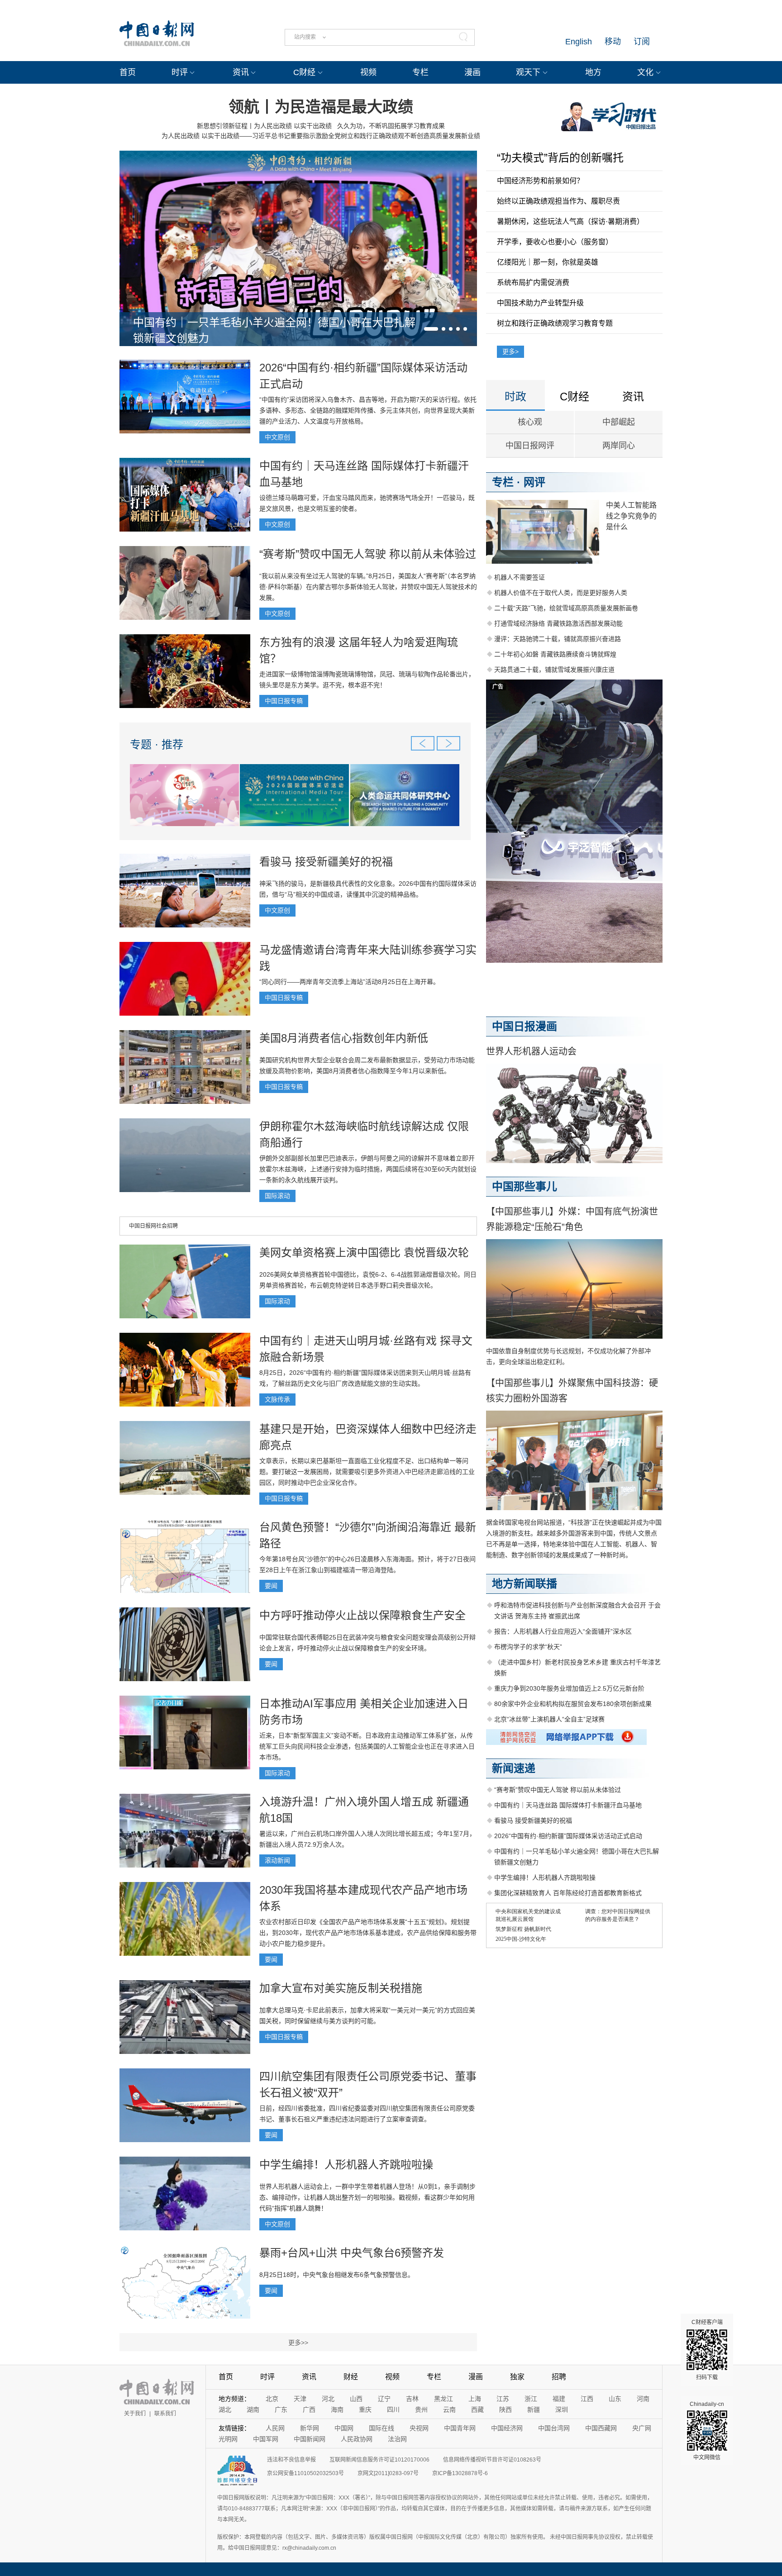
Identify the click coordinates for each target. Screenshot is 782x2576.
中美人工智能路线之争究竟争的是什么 (631, 516)
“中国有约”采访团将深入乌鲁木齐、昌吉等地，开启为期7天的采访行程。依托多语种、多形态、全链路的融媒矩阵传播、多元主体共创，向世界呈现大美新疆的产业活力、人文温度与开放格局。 (368, 410)
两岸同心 (619, 446)
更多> (510, 352)
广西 (309, 2410)
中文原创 (277, 437)
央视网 (419, 2428)
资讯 (241, 72)
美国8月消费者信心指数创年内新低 (344, 1038)
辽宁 (384, 2399)
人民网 (275, 2428)
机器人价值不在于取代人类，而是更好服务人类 (561, 593)
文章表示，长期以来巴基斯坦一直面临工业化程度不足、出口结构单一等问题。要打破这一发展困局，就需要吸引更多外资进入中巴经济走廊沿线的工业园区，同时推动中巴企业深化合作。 (367, 1472)
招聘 (559, 2377)
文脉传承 (277, 1399)
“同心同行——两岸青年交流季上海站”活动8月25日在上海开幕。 (349, 982)
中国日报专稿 (284, 701)
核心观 (530, 422)
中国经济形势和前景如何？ (540, 181)
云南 (449, 2410)
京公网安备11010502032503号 (305, 2473)
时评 (180, 72)
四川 (393, 2410)
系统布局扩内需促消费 (533, 283)
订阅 (642, 42)
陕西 (505, 2410)
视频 (368, 72)
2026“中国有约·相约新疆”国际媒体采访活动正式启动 (568, 1836)
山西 (356, 2399)
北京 (272, 2399)
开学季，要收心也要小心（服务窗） (555, 242)
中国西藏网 (601, 2428)
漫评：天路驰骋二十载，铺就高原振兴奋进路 (558, 639)
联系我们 (165, 2414)
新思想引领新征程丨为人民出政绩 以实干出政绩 (264, 126)
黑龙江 (443, 2399)
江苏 (503, 2399)
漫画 (472, 72)
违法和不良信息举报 (291, 2460)
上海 (475, 2399)
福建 (559, 2399)
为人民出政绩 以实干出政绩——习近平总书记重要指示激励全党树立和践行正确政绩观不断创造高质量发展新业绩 (321, 136)
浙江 (531, 2399)
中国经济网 (507, 2428)
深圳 (562, 2410)
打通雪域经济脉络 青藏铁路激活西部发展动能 (558, 623)
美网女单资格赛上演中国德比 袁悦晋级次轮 (364, 1252)
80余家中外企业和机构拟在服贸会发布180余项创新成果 (573, 1704)
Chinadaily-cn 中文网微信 (707, 2431)
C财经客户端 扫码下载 (707, 2350)
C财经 (304, 72)
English (579, 42)
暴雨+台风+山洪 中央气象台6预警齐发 (352, 2253)
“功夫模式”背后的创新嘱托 (560, 158)
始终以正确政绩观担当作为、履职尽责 (558, 201)
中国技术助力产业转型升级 (540, 303)
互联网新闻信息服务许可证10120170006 (379, 2460)
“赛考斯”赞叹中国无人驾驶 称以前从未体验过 (368, 554)
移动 (613, 42)
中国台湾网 (554, 2428)
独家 (517, 2377)
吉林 (412, 2399)
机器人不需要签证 (520, 577)
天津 (300, 2399)
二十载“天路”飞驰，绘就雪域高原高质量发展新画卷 (566, 608)
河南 (643, 2399)
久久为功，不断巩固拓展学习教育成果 (391, 126)
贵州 (421, 2410)
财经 (351, 2377)
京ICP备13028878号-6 (460, 2473)
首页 (128, 72)
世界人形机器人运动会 (531, 1051)
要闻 (271, 1586)
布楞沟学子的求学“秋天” (528, 1647)
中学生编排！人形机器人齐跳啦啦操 (346, 2165)
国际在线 (381, 2428)
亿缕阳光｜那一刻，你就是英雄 (548, 262)
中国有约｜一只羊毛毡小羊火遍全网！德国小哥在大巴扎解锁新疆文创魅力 (274, 330)
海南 (337, 2410)
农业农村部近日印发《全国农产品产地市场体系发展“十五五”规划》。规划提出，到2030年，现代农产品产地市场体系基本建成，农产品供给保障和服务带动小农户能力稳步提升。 (368, 1933)
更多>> (298, 2343)
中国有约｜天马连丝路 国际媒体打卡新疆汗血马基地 (568, 1805)
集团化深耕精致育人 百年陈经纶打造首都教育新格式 (568, 1893)
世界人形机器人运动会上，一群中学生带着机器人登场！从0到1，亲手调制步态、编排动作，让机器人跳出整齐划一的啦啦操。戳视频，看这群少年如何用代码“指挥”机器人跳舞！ (367, 2197)
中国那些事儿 (525, 1186)
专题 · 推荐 (157, 744)
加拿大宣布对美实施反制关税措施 (341, 1988)
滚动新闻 (277, 1860)
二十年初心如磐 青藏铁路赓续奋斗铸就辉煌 (555, 654)
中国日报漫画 (525, 1026)
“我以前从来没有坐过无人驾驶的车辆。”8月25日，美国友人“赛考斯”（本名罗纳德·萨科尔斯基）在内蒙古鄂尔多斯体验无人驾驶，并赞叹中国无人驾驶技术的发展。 (368, 587)
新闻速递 (514, 1768)
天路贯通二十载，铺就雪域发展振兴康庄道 (554, 670)
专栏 (420, 72)
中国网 (344, 2428)
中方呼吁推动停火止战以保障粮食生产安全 (362, 1615)
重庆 (365, 2410)
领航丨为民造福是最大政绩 (321, 107)
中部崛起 (619, 422)
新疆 (534, 2410)
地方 (593, 72)
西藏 (477, 2410)
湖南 (253, 2410)
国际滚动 (277, 1196)
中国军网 (266, 2439)
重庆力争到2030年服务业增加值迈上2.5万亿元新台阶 (569, 1688)
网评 (534, 482)
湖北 (225, 2410)
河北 (328, 2399)
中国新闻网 (310, 2439)
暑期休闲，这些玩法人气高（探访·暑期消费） (570, 221)
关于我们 (135, 2414)
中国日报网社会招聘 (153, 1226)
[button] (431, 329)
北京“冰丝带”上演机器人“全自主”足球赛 (549, 1719)
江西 (587, 2399)
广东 (281, 2410)
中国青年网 (460, 2428)
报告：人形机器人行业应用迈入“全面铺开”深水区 (563, 1631)
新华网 (310, 2428)
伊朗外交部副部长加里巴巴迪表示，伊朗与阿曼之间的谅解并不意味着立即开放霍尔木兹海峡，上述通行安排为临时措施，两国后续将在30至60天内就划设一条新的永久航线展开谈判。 (368, 1169)
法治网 (397, 2439)
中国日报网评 (530, 446)
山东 (615, 2399)
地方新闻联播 (525, 1584)
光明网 (228, 2439)
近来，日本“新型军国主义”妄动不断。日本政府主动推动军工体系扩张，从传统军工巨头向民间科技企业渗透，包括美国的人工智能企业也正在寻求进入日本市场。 (367, 1746)
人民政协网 (357, 2439)
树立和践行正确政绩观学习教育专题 (555, 323)
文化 (645, 72)
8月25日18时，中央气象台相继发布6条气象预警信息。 (337, 2275)
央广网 (642, 2428)
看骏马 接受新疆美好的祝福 (326, 862)
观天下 (528, 72)
